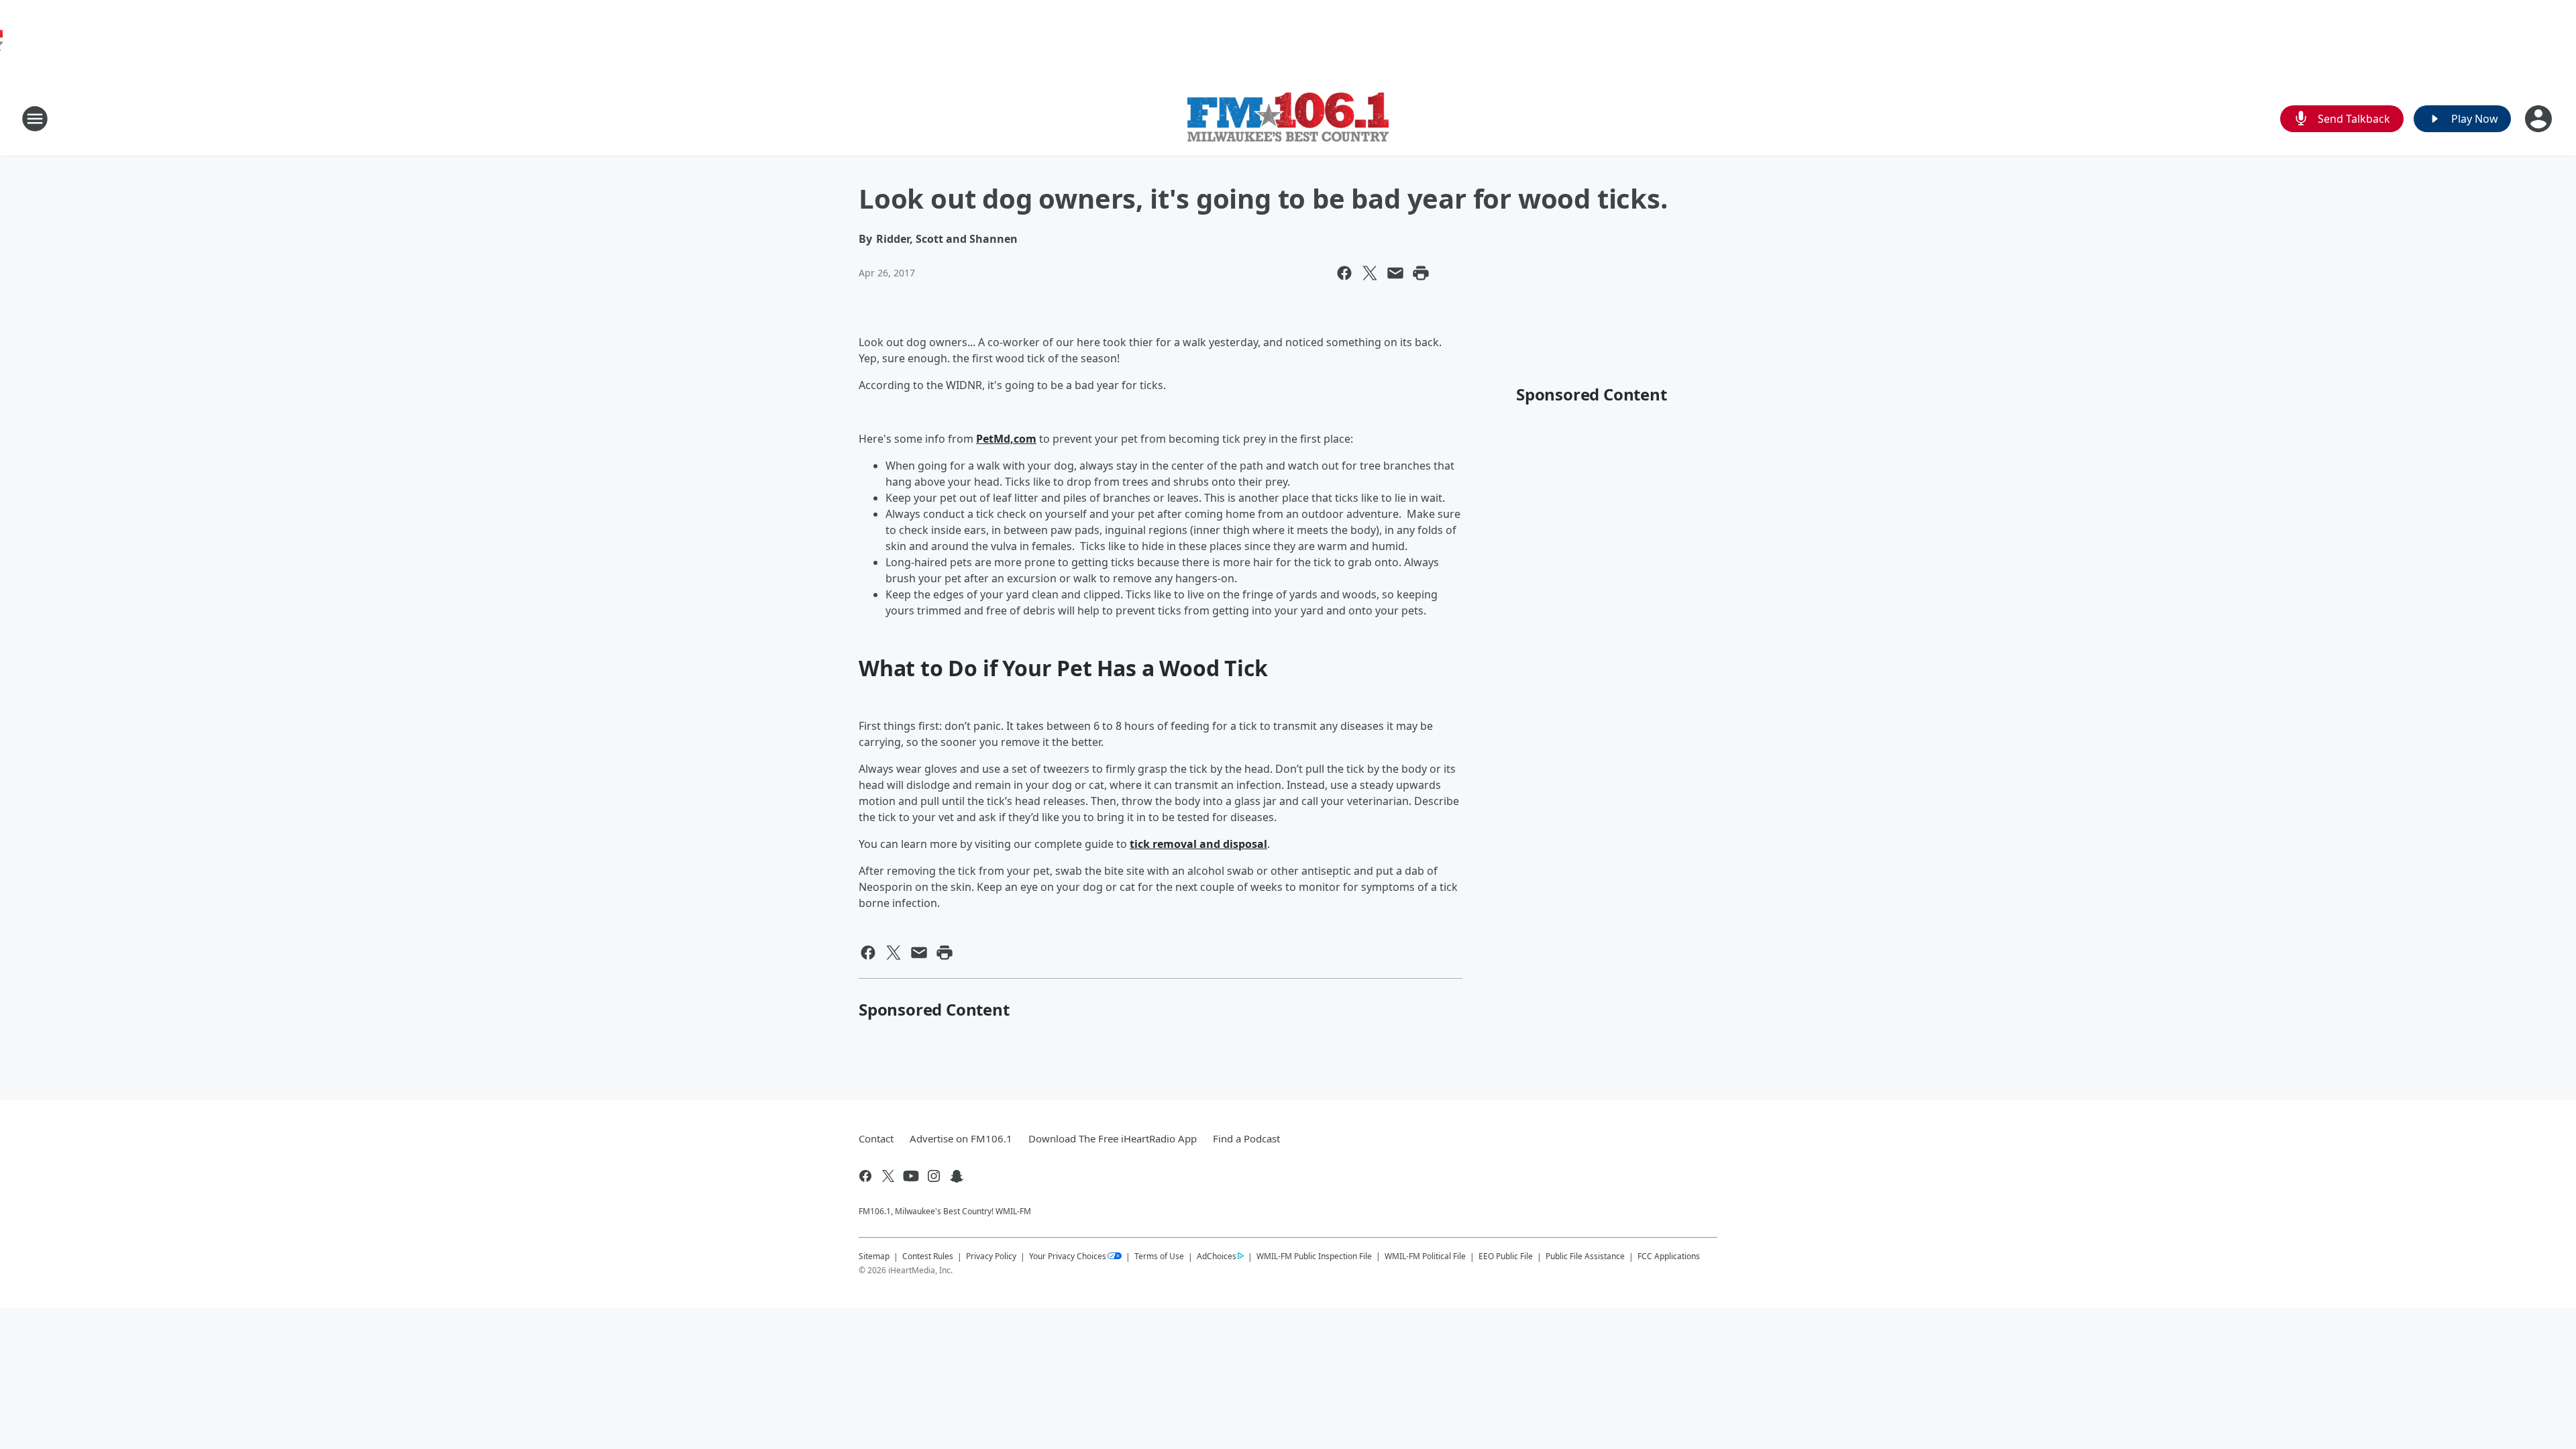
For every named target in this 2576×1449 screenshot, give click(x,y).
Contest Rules (928, 1256)
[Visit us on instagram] (934, 1176)
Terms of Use (1159, 1256)
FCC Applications (1669, 1256)
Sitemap (874, 1256)
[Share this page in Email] (1395, 273)
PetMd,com (1006, 439)
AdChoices (1217, 1256)
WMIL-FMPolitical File (1425, 1256)
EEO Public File (1506, 1256)
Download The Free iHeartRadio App (1113, 1138)
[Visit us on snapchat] (957, 1176)
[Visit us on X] (888, 1176)
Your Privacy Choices (1068, 1256)
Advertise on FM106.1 (961, 1138)
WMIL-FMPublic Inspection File (1314, 1256)
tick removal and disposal (1198, 844)
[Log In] (2540, 119)
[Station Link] (1288, 119)
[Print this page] (1421, 273)
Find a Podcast (1246, 1138)
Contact (876, 1138)
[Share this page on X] (1370, 273)
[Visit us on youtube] (911, 1176)
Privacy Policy (991, 1256)
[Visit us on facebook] (865, 1176)
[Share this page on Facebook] (1344, 273)
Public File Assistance (1585, 1256)
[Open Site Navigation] (35, 119)
